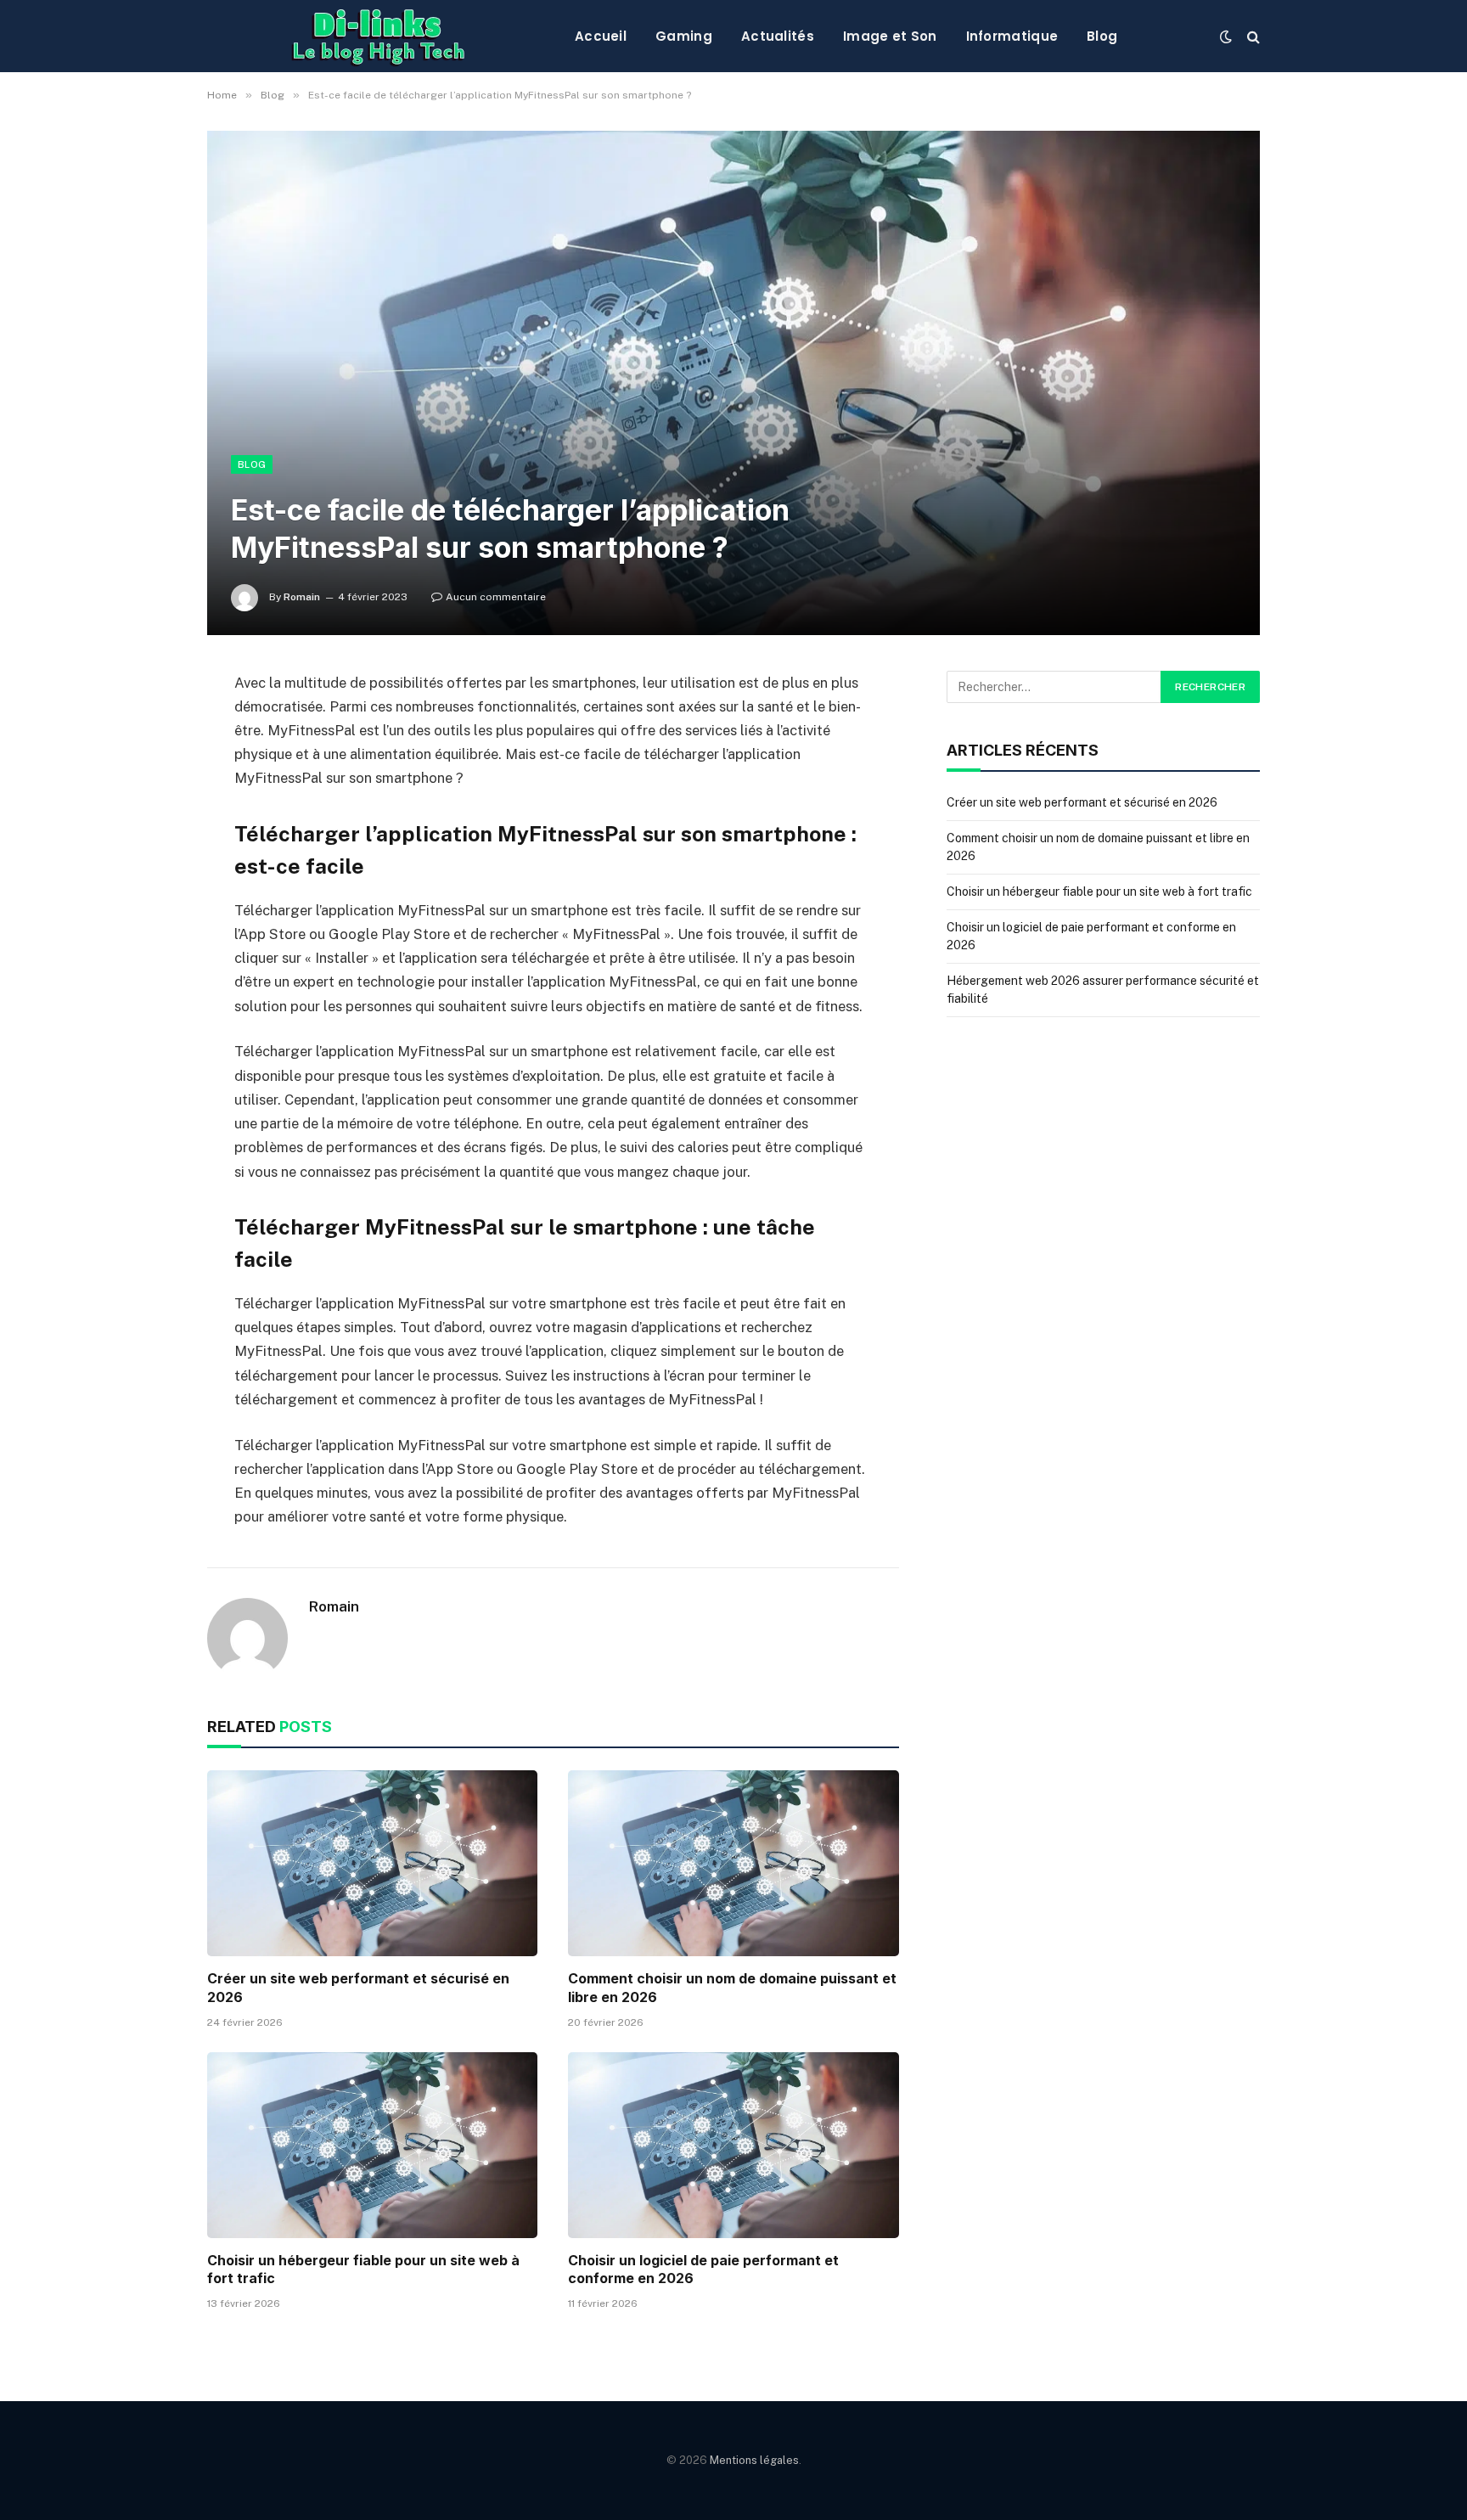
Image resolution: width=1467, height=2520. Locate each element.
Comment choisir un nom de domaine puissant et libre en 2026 (732, 1988)
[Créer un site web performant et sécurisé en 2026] (372, 1863)
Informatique (1012, 36)
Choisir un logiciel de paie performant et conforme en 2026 (703, 2270)
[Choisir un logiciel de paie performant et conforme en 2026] (733, 2145)
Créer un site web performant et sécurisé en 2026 (358, 1988)
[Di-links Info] (377, 36)
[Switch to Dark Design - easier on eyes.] (1226, 37)
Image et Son (890, 36)
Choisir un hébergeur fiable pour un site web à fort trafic (363, 2270)
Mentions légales (754, 2460)
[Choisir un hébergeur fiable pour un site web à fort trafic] (372, 2145)
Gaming (684, 36)
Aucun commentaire (496, 597)
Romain (302, 597)
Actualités (778, 36)
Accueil (601, 36)
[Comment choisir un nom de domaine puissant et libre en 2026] (733, 1863)
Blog (1102, 36)
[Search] (1252, 36)
